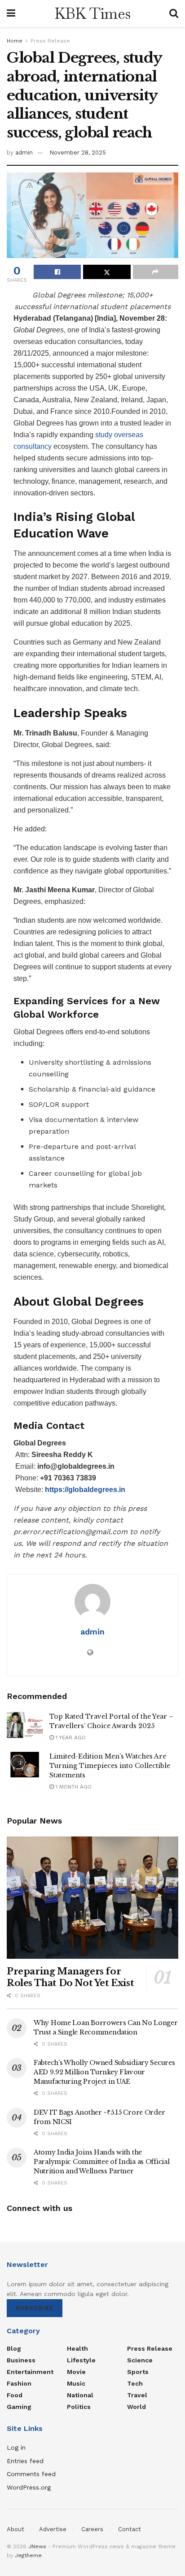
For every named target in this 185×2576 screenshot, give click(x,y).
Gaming (19, 2407)
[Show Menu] (11, 13)
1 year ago (70, 1737)
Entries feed (25, 2461)
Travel (137, 2395)
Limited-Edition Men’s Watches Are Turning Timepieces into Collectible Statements (110, 1766)
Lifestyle (81, 2360)
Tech (135, 2383)
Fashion (19, 2383)
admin (24, 153)
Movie (76, 2372)
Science (140, 2360)
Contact (130, 2529)
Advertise (53, 2529)
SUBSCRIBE (35, 2308)
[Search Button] (174, 13)
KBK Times (92, 13)
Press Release (50, 41)
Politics (79, 2407)
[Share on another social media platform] (156, 272)
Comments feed (31, 2474)
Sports (138, 2372)
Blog (14, 2348)
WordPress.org (29, 2487)
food (15, 2395)
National (80, 2395)
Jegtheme (28, 2555)
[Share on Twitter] (107, 272)
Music (76, 2383)
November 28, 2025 (78, 153)
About (15, 2529)
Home (15, 41)
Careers (92, 2529)
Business (21, 2360)
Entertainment (30, 2372)
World (137, 2407)
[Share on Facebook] (57, 272)
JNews (37, 2546)
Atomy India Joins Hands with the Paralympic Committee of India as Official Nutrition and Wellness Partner (102, 2162)
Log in (16, 2447)
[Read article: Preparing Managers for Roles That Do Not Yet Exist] (92, 1898)
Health (77, 2348)
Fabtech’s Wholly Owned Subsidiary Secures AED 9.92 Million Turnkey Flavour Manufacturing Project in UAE (104, 2072)
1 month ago (73, 1787)
